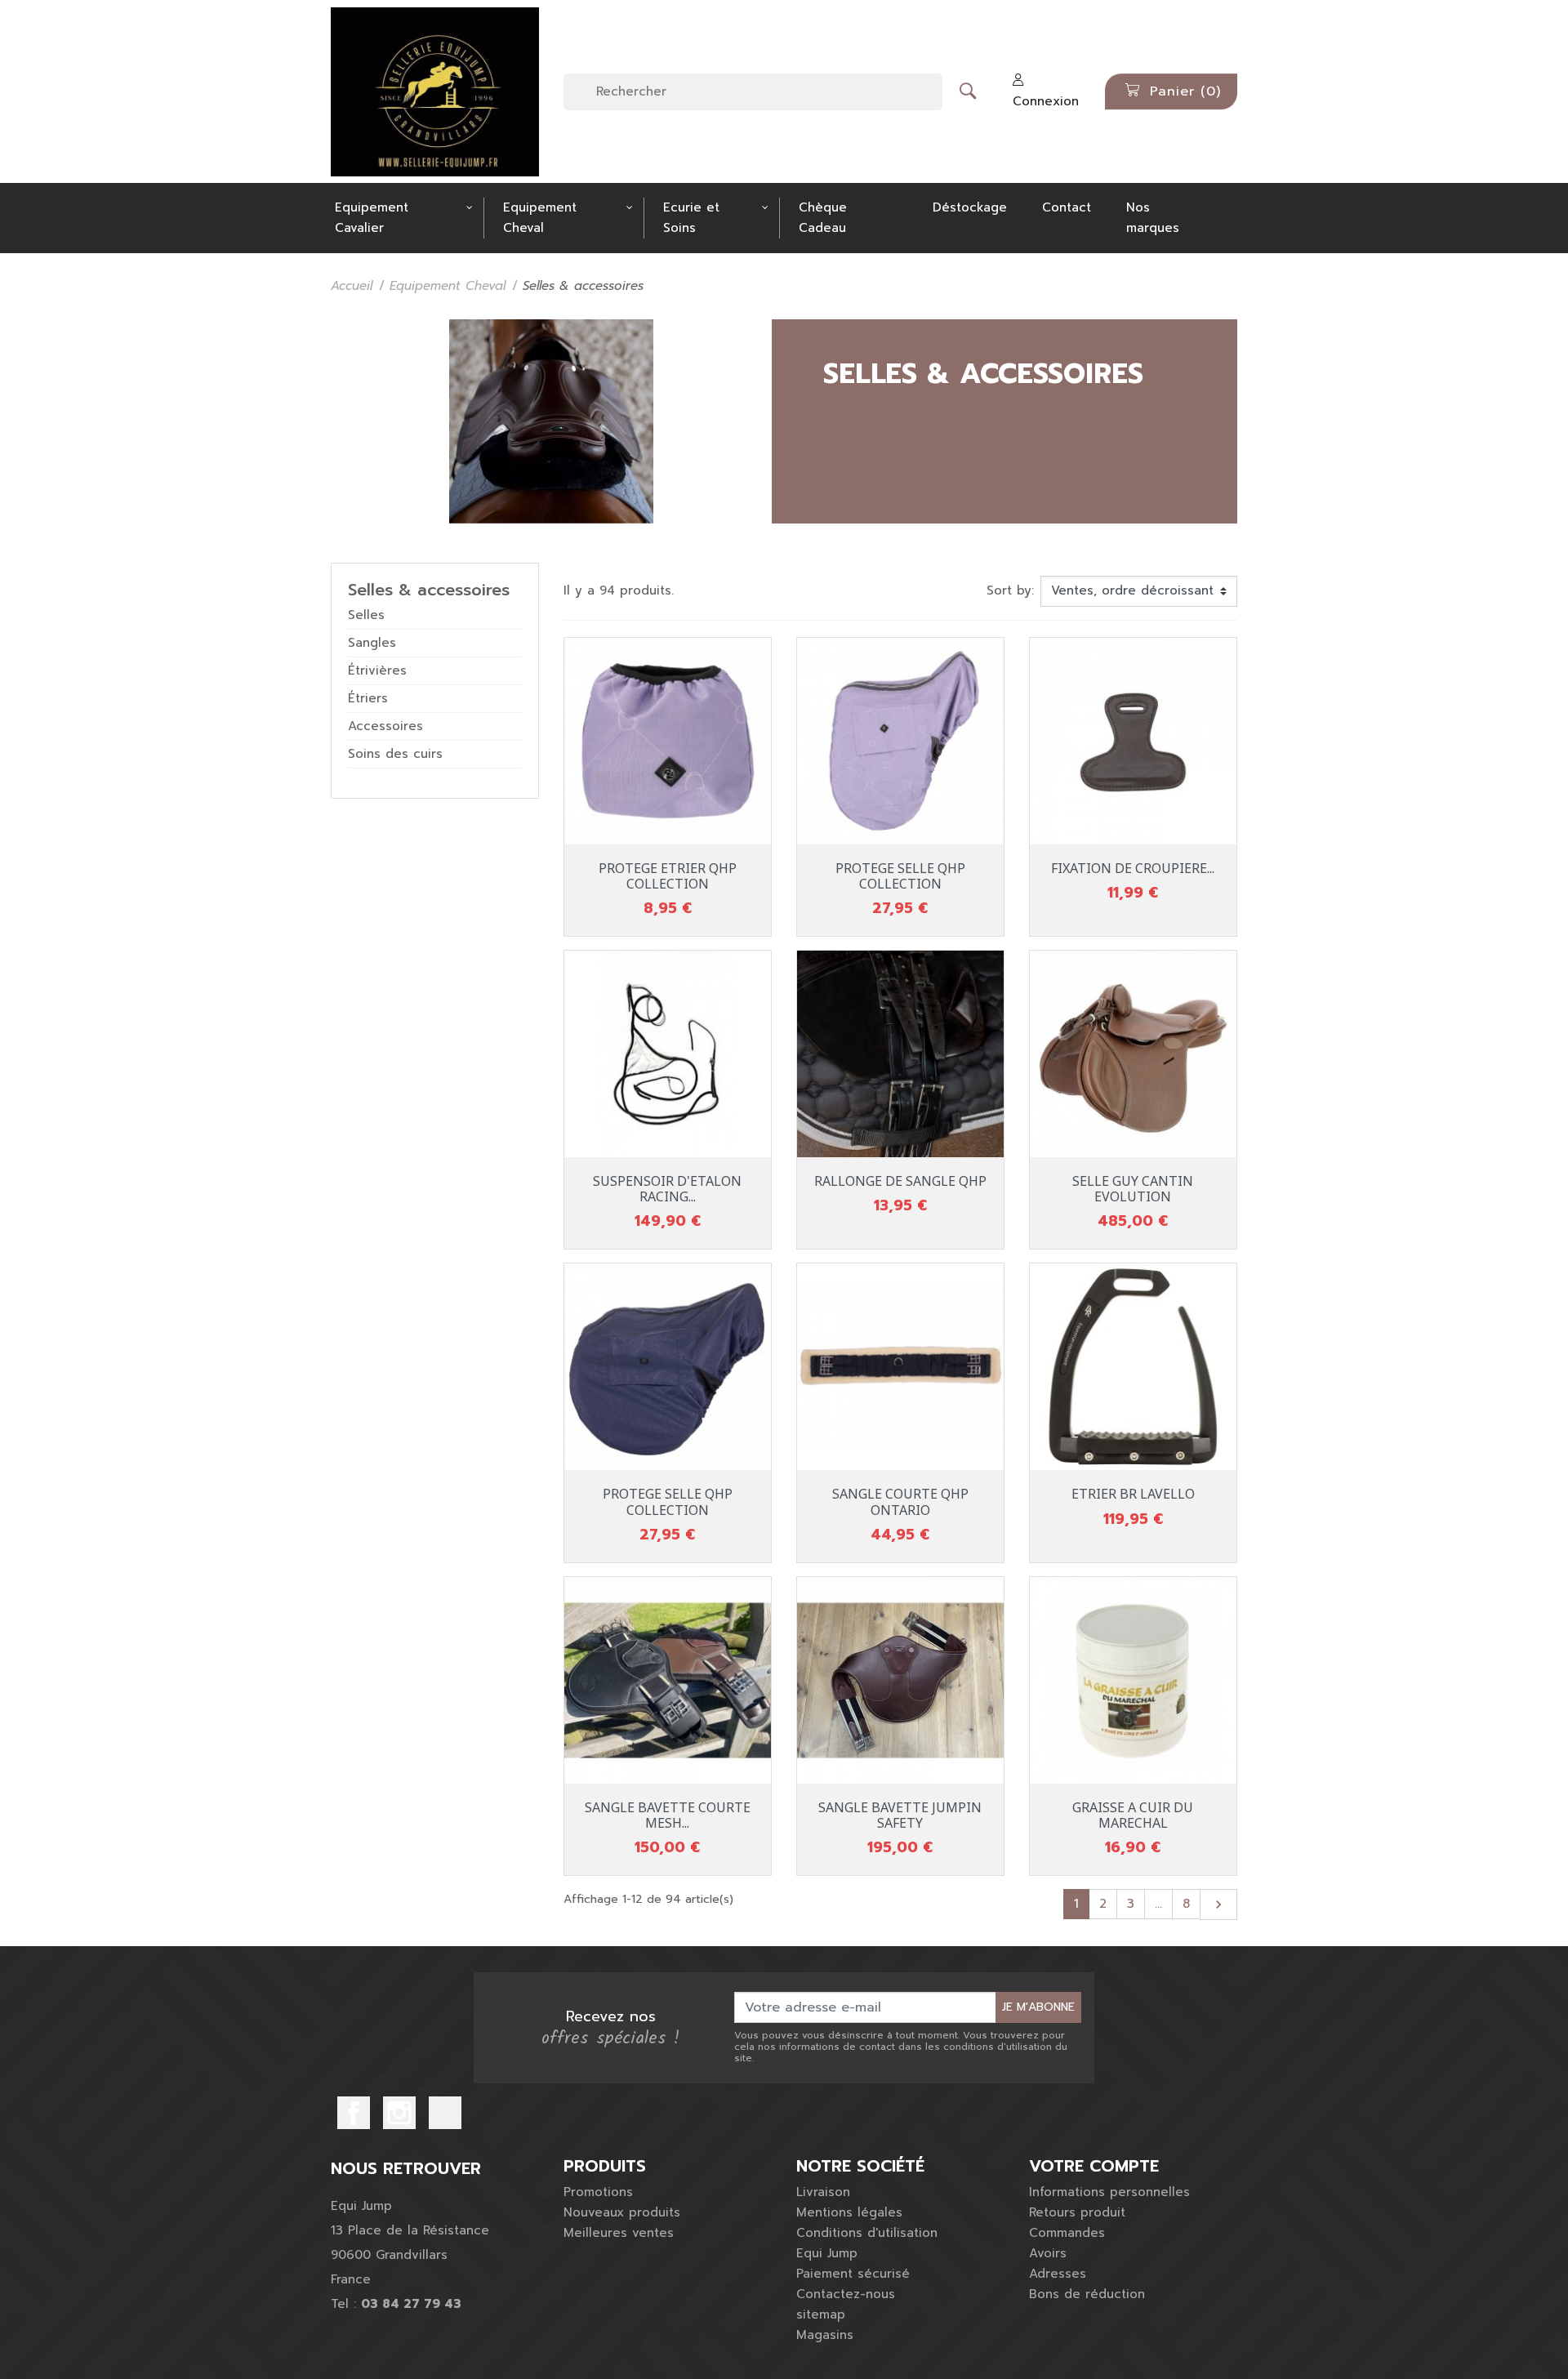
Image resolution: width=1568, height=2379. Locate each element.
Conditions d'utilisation (867, 2233)
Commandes (1067, 2233)
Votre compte (1094, 2166)
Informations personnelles (1109, 2192)
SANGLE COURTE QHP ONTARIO (900, 1501)
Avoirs (1048, 2253)
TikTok (445, 2113)
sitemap (821, 2314)
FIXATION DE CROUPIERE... (1133, 868)
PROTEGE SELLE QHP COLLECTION (900, 876)
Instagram (399, 2113)
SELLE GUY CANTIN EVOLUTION (1133, 1189)
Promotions (598, 2192)
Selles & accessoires (429, 590)
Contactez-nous (846, 2294)
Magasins (825, 2335)
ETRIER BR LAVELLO (1133, 1494)
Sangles (372, 643)
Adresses (1058, 2274)
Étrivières (377, 670)
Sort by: (1010, 590)
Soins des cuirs (395, 754)
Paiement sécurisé (853, 2274)
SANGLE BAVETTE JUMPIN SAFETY (900, 1815)
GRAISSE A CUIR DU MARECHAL (1133, 1815)
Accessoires (385, 726)
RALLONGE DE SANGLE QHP (900, 1181)
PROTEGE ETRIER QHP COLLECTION (668, 876)
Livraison (823, 2192)
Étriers (368, 698)
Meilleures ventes (619, 2233)
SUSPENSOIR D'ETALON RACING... (667, 1189)
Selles (366, 615)
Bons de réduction (1087, 2294)
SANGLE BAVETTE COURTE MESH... (668, 1815)
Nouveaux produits (622, 2212)
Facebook (354, 2113)
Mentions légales (849, 2212)
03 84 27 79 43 (411, 2304)
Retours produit (1077, 2212)
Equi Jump (827, 2253)
